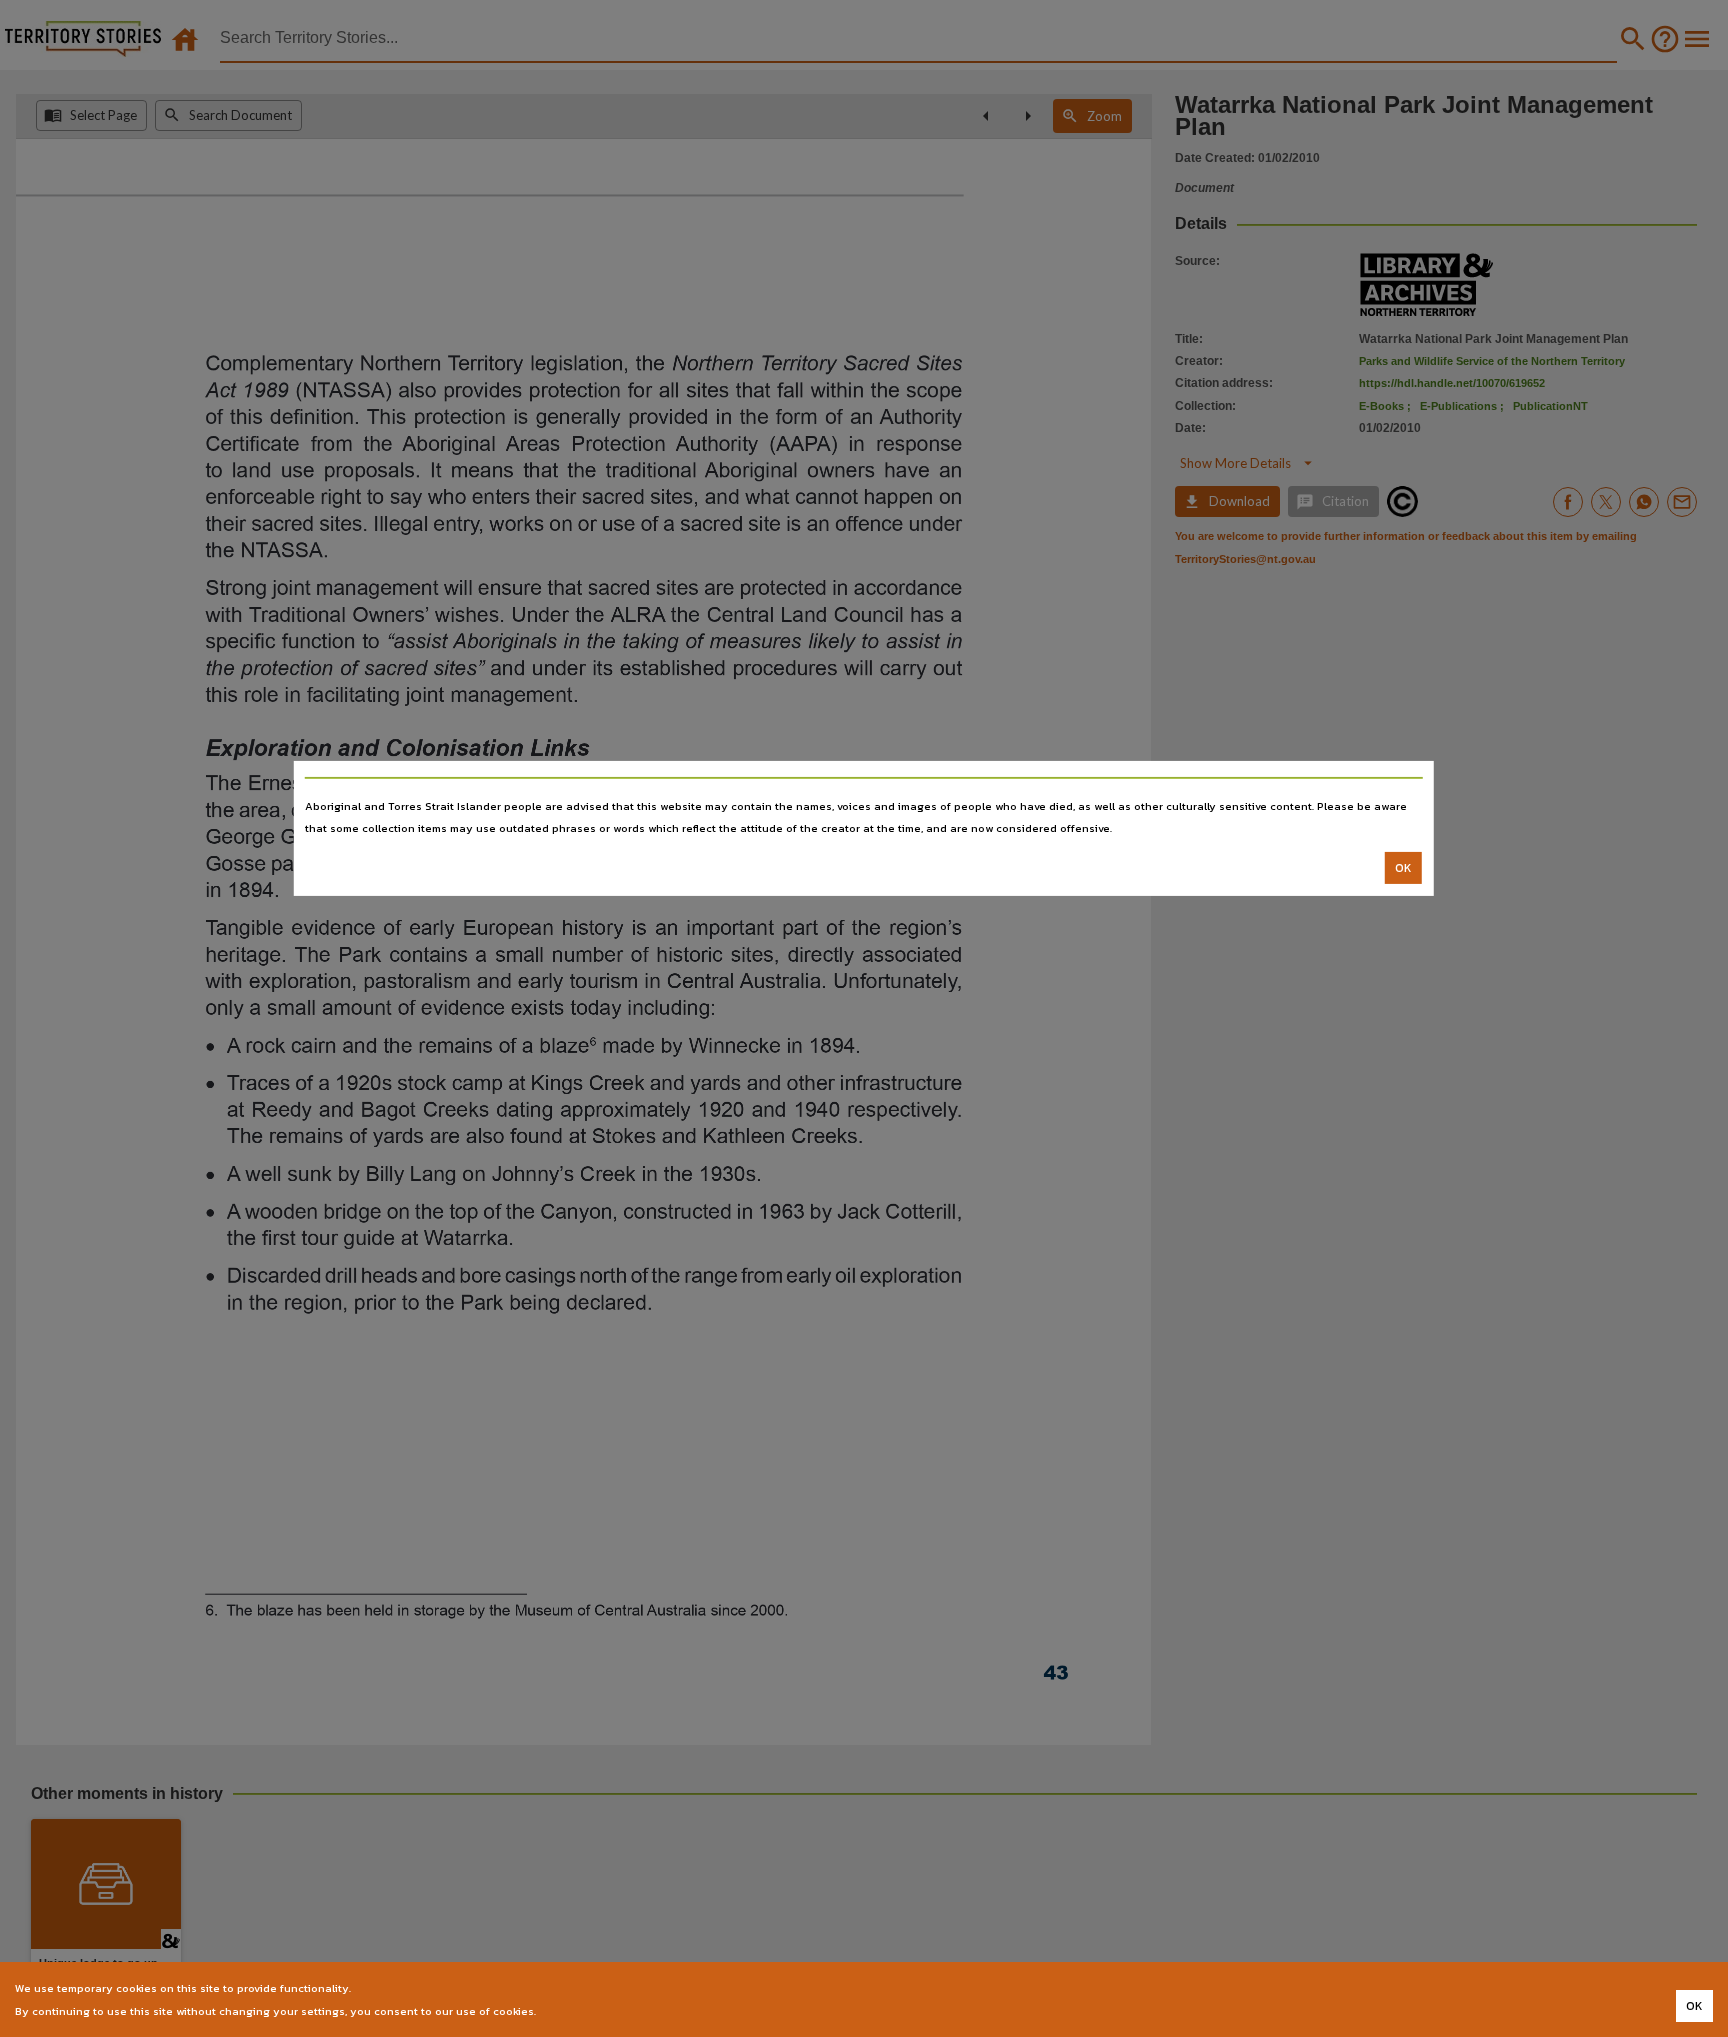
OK (1403, 868)
